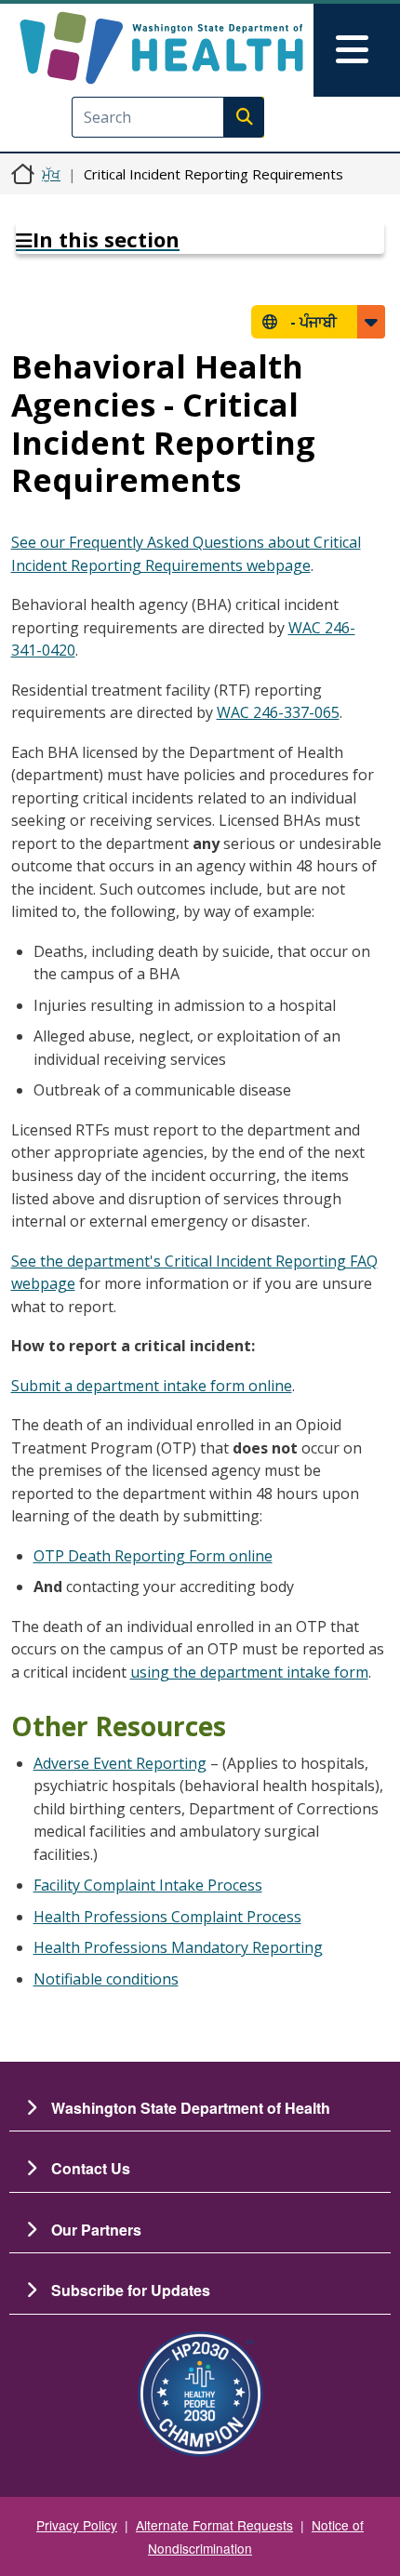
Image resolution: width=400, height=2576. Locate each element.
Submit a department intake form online (152, 1386)
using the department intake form (249, 1672)
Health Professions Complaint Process (167, 1917)
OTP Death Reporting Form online (153, 1556)
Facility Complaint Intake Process (148, 1885)
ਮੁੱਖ (51, 174)
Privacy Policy (77, 2525)
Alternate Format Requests (214, 2525)
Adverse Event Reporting (120, 1763)
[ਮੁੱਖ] (161, 48)
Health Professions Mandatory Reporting (178, 1947)
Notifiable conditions (106, 1979)
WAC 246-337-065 (278, 712)
